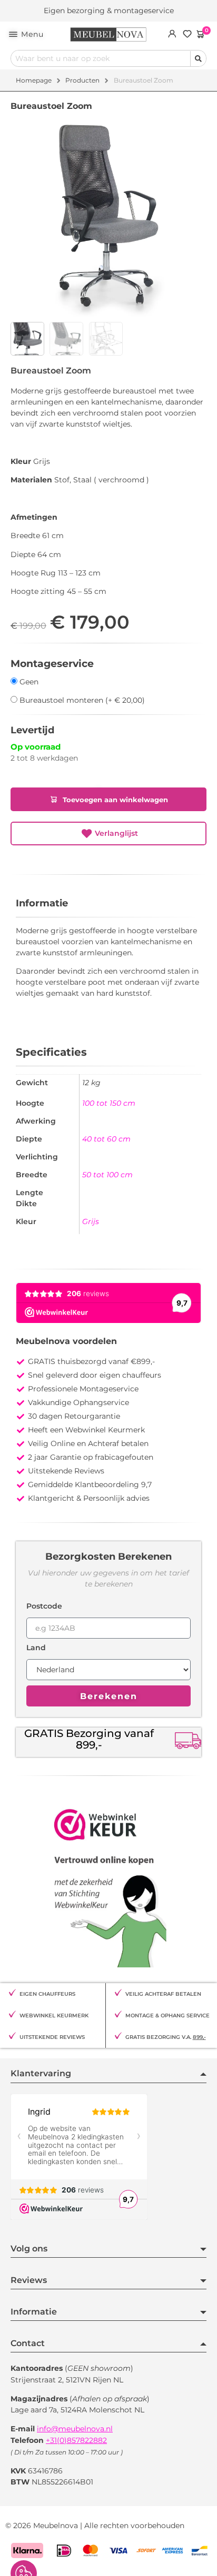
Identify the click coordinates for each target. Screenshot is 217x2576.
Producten (82, 80)
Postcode (44, 1607)
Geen (28, 681)
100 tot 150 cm (109, 1103)
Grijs (91, 1221)
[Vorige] (199, 369)
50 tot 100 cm (107, 1175)
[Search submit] (198, 59)
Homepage (34, 80)
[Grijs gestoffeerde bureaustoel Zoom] (108, 219)
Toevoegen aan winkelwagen (115, 800)
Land (36, 1648)
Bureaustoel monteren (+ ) (81, 700)
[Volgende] (204, 369)
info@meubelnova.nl (75, 2429)
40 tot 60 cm (106, 1139)
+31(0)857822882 (76, 2440)
